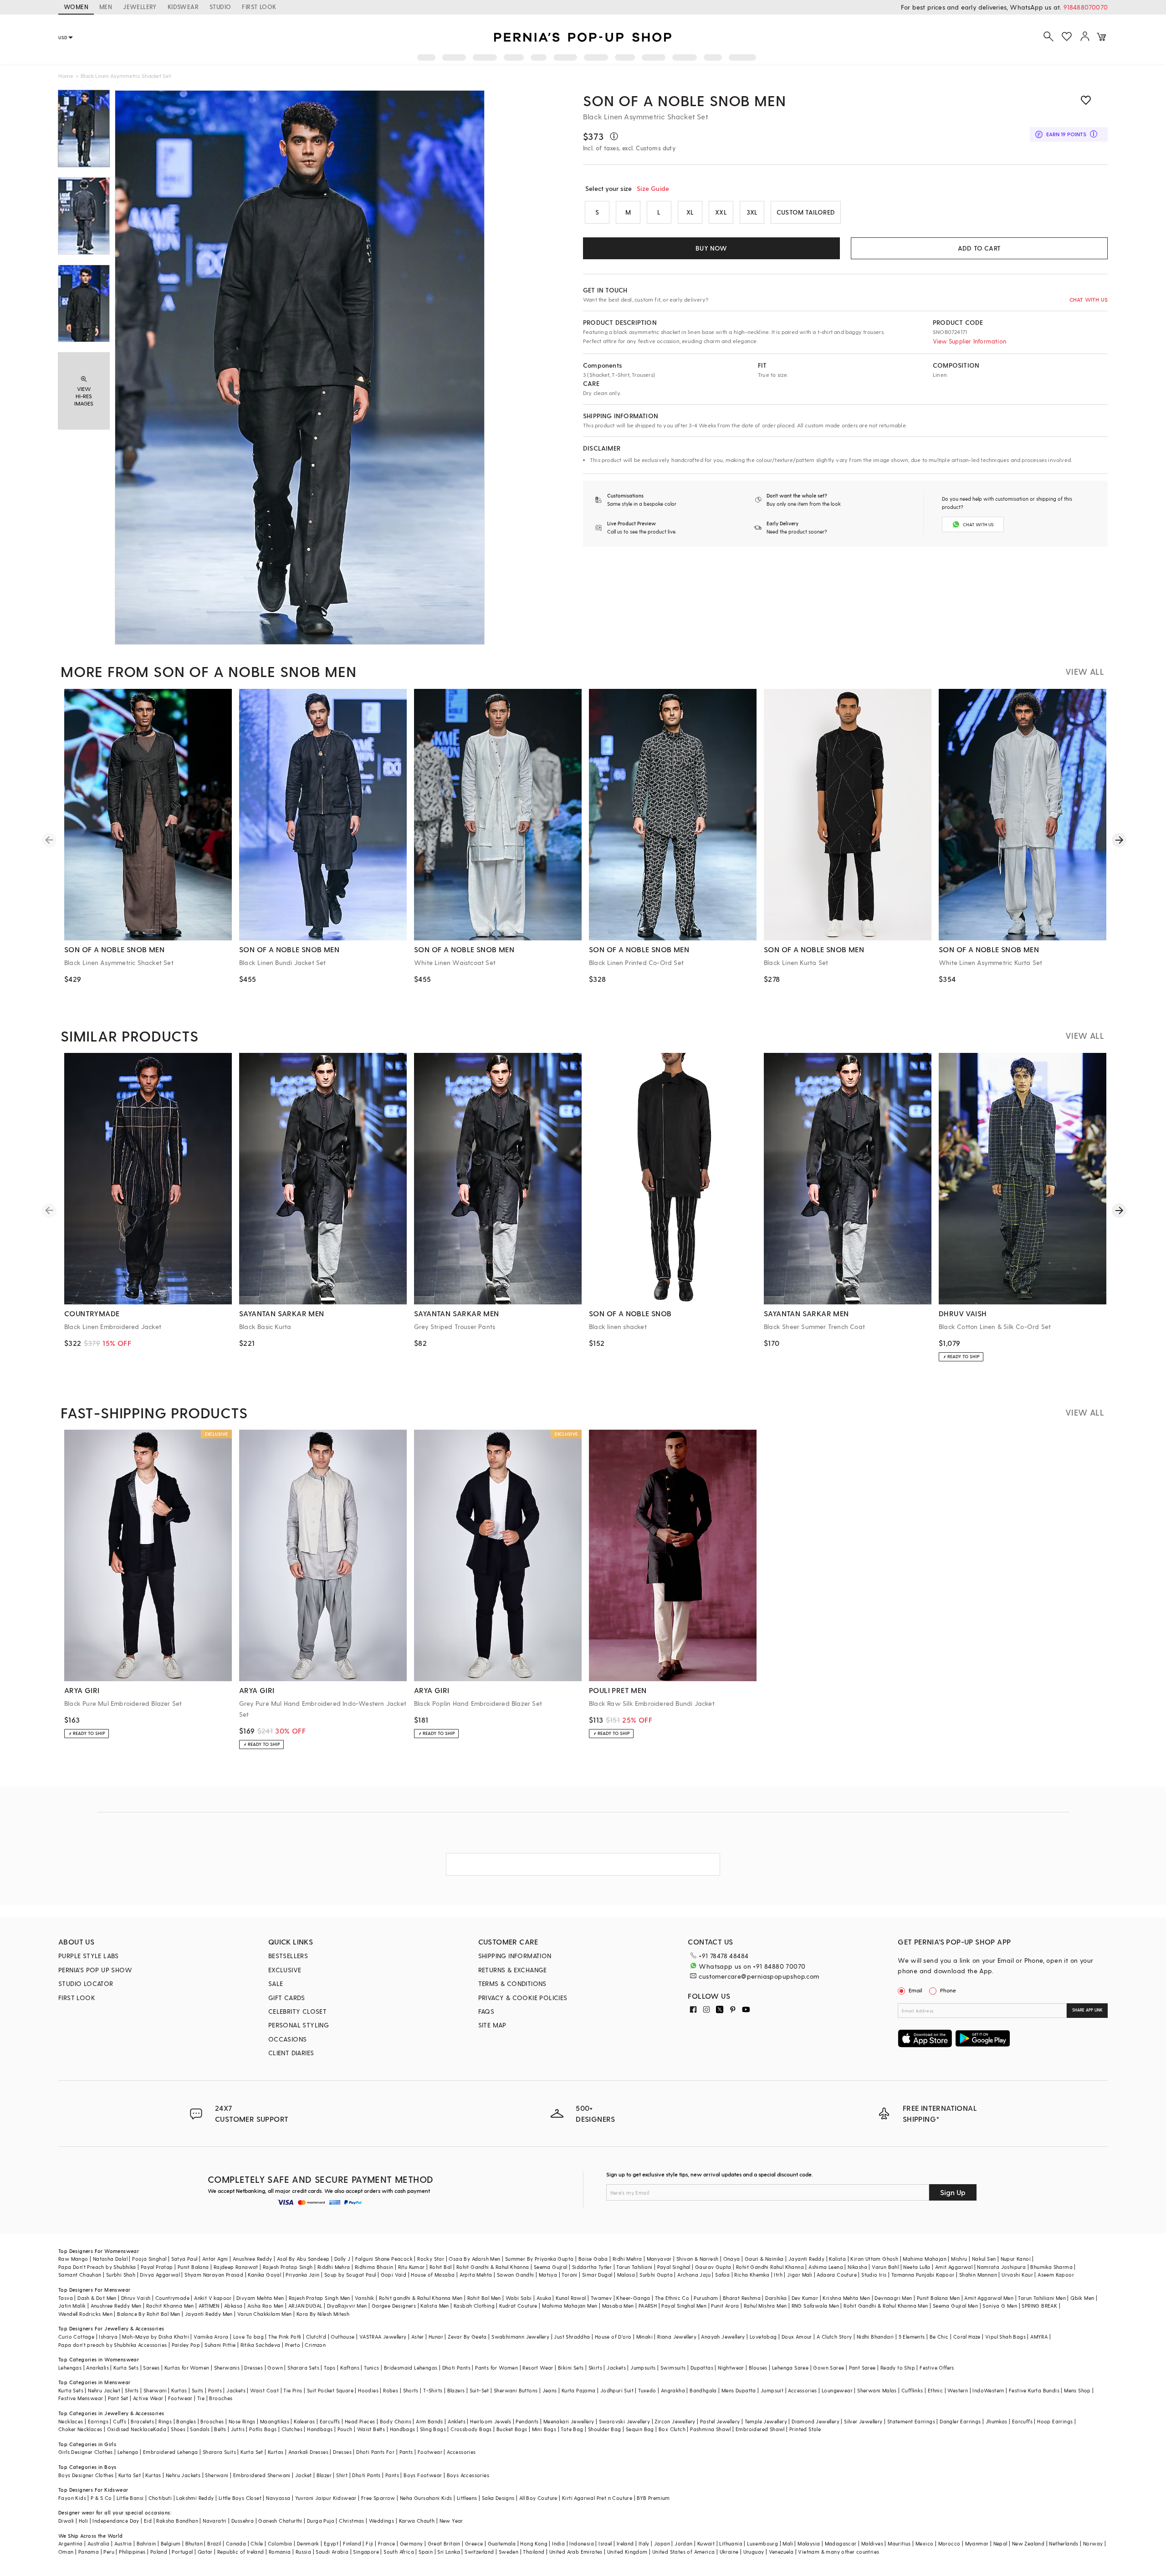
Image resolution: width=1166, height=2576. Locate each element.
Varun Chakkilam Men (265, 2314)
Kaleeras (304, 2421)
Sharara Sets (303, 2368)
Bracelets (142, 2421)
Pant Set (118, 2398)
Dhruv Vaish (136, 2298)
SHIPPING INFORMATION (515, 1956)
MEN (106, 7)
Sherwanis (227, 2368)
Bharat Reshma (742, 2298)
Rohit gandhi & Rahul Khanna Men (421, 2298)
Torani (569, 2275)
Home (66, 76)
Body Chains (396, 2421)
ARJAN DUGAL (305, 2306)
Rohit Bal (441, 2267)
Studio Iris (874, 2275)
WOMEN (76, 7)
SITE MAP (492, 2025)
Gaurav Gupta (713, 2267)
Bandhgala (703, 2390)
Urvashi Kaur (1017, 2275)
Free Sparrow (378, 2498)
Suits (198, 2390)
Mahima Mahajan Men (570, 2306)
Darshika (776, 2298)
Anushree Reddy (253, 2259)
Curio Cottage (76, 2337)
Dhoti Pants (456, 2368)
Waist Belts (371, 2429)
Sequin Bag (640, 2429)
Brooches (221, 2398)
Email (915, 1990)
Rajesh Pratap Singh (288, 2267)
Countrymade (172, 2298)
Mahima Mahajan (925, 2259)
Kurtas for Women (187, 2368)
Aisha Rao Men (266, 2306)
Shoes (178, 2429)
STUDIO (220, 7)
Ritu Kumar (412, 2267)
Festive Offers (937, 2368)
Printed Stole (805, 2429)
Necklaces (71, 2421)
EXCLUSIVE (285, 1970)
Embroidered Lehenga (171, 2452)
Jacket (303, 2475)
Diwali (66, 2521)
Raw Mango (73, 2259)
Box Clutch (672, 2429)
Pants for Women (496, 2368)
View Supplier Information (969, 341)
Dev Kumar (805, 2298)
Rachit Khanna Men (170, 2306)
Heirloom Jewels (491, 2421)
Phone (948, 1990)
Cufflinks (912, 2390)
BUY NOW (711, 248)
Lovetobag (763, 2337)
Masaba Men (618, 2306)
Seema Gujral (551, 2267)
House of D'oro (613, 2337)
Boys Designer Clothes (86, 2475)
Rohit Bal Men (484, 2298)
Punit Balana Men (938, 2298)
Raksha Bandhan (177, 2521)
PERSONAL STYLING (299, 2025)
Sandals (200, 2429)
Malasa (626, 2275)
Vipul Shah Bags (1005, 2337)
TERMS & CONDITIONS (512, 1983)
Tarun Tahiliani (634, 2267)
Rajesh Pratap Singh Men (320, 2298)
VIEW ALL (1085, 671)
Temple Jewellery (766, 2421)
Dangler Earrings (960, 2421)
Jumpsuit (772, 2390)
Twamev (601, 2298)
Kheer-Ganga (633, 2298)
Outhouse (343, 2337)
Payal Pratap (157, 2267)
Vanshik (365, 2298)
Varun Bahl (885, 2267)
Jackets (616, 2368)
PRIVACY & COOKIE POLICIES (523, 1998)
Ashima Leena (826, 2267)
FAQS (486, 2011)
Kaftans (350, 2368)
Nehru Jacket (104, 2390)
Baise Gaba (593, 2259)
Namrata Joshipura (1001, 2267)
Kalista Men (435, 2306)
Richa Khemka (752, 2275)
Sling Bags (433, 2429)
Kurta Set (252, 2452)
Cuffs (120, 2421)
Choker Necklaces (80, 2429)
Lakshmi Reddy (195, 2498)
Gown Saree (828, 2368)
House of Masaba (433, 2275)
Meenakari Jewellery (569, 2421)
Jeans (550, 2390)
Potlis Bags (263, 2429)
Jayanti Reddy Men (209, 2314)
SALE (276, 1983)
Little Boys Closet (240, 2498)
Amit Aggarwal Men (989, 2298)
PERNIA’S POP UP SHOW (95, 1970)
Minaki (644, 2337)
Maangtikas (275, 2421)
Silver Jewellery (863, 2421)
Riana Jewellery (677, 2337)
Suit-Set (479, 2390)
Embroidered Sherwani (262, 2475)
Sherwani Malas (877, 2390)
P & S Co (101, 2498)
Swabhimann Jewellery (520, 2337)
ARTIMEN (209, 2306)
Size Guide (653, 188)
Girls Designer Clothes (86, 2452)
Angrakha (673, 2390)
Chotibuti (160, 2498)
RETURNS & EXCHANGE (513, 1970)
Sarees (151, 2368)
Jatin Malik (72, 2306)
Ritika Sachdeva (261, 2345)
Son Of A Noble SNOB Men (684, 100)
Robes (391, 2390)
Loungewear (837, 2390)
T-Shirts (433, 2390)
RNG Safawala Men (815, 2306)
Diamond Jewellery (816, 2421)
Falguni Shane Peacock (384, 2259)
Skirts (595, 2368)
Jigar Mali (800, 2275)
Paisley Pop (186, 2345)
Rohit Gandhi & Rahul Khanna (493, 2267)
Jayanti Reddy (806, 2259)
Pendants (527, 2421)
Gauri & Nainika (764, 2259)
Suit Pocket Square (330, 2390)
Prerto (293, 2345)
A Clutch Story (834, 2337)
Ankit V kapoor (213, 2298)
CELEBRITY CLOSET (297, 2011)
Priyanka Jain (302, 2275)
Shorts (411, 2390)
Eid (148, 2521)
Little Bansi (130, 2498)
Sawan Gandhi (516, 2275)
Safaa (722, 2275)
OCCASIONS (288, 2039)
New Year (451, 2521)
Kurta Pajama (579, 2390)
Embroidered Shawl (760, 2429)
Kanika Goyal (264, 2275)
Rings (165, 2421)
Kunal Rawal (571, 2298)
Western (958, 2390)
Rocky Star (431, 2259)
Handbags (320, 2429)
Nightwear (731, 2368)
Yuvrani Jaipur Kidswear (326, 2498)
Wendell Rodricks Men (85, 2314)
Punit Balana (193, 2267)
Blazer (324, 2475)
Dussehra (243, 2521)
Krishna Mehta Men (846, 2298)
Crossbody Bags (471, 2429)
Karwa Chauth (417, 2521)
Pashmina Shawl (711, 2429)
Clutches (292, 2429)
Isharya (108, 2337)
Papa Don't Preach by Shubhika (97, 2267)
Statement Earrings (911, 2421)
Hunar (436, 2337)
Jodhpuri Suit (617, 2390)
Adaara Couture (837, 2275)
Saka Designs (498, 2498)
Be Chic (939, 2337)
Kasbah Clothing (474, 2306)
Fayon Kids (72, 2498)
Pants (215, 2390)
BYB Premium (653, 2498)
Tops (330, 2368)
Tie (201, 2398)
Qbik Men (1082, 2298)
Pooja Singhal (149, 2259)
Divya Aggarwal (160, 2275)
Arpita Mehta (476, 2275)
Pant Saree (862, 2368)
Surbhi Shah (121, 2275)
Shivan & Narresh (697, 2259)
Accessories (802, 2390)
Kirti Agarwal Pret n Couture (597, 2498)
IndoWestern (988, 2390)
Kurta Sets (126, 2368)
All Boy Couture (538, 2498)
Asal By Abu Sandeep (303, 2259)
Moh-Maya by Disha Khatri (156, 2337)
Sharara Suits (219, 2452)
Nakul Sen (984, 2259)
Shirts (132, 2390)
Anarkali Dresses (308, 2452)
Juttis (238, 2429)
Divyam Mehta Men (260, 2298)
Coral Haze (967, 2337)
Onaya (732, 2259)
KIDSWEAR (183, 7)
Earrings (98, 2421)
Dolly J (343, 2259)
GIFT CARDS (287, 1998)
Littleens (467, 2498)
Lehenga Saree (790, 2368)
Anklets (457, 2421)
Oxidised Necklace (130, 2429)
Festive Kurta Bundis (1034, 2390)
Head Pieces (360, 2421)
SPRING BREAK (1039, 2306)
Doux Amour (797, 2337)
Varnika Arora (211, 2337)
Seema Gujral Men (955, 2306)
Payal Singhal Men (684, 2306)
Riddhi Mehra (334, 2267)
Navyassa (278, 2498)
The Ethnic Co (672, 2298)
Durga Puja (321, 2521)
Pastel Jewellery (720, 2421)
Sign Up (953, 2192)
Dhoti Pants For (375, 2452)
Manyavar (659, 2259)
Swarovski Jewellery (625, 2421)
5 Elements (912, 2337)
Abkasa (233, 2306)
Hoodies (368, 2390)
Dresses (253, 2368)
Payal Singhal (674, 2267)
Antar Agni (215, 2259)
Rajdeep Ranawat (236, 2267)
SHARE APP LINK (1087, 2010)
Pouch (345, 2429)
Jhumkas (997, 2421)
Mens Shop (1077, 2390)
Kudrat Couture (518, 2306)
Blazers (456, 2390)
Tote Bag (572, 2429)
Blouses (758, 2368)
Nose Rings (242, 2421)
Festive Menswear (81, 2398)
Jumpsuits (643, 2368)
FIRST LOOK (259, 7)
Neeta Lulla (917, 2267)
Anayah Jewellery (723, 2337)
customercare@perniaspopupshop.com (759, 1976)
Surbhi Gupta (656, 2275)
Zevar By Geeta (467, 2337)
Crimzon (315, 2345)
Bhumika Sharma (1051, 2267)
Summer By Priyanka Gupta (540, 2259)
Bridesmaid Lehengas (411, 2368)
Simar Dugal (597, 2275)
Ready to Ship (898, 2368)
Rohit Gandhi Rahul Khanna (770, 2267)
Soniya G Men (1000, 2306)
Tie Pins (293, 2390)
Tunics (371, 2368)
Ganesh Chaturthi (280, 2521)
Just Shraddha (572, 2337)
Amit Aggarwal (954, 2267)
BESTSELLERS (288, 1956)
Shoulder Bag (605, 2429)
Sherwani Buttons (516, 2390)
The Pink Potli (285, 2337)
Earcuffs (330, 2421)
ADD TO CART (979, 248)
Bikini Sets (571, 2368)
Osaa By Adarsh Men (474, 2259)
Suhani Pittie (220, 2345)
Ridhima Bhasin (374, 2267)
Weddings (381, 2521)
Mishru (959, 2259)
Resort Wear (538, 2368)
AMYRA (1039, 2337)
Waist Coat (264, 2390)
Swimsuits (673, 2368)
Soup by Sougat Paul (350, 2275)
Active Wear (148, 2398)
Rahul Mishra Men (765, 2306)
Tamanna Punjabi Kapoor (923, 2275)
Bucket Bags (512, 2429)
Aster (418, 2337)
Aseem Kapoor (1056, 2275)
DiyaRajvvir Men (347, 2306)
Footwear (180, 2398)
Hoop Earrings (1055, 2421)
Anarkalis (97, 2368)
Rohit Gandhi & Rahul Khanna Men (886, 2306)
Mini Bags (544, 2429)
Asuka (544, 2298)
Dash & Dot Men (97, 2298)
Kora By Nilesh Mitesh (323, 2314)
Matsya (548, 2275)
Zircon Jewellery (675, 2421)
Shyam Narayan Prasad (214, 2275)
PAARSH (648, 2306)
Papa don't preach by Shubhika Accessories (113, 2345)
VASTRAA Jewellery (383, 2337)
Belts (220, 2429)
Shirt (342, 2475)
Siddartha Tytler (592, 2267)
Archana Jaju (694, 2275)
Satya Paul (184, 2259)
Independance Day (116, 2521)
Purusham (706, 2298)
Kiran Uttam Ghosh (874, 2259)
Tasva (66, 2298)
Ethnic (935, 2390)
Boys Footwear (423, 2475)
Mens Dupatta (739, 2390)
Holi (84, 2521)
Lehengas (70, 2368)
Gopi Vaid (394, 2275)
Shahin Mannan (978, 2275)
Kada (160, 2429)
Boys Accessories (468, 2475)
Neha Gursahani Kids (426, 2498)
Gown (275, 2368)
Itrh (778, 2275)
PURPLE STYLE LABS (89, 1956)
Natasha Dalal (110, 2259)
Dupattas (702, 2368)
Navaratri (215, 2521)
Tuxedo (647, 2390)
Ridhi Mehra (627, 2259)
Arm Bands (430, 2421)
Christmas (352, 2521)
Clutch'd (316, 2337)
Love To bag (248, 2337)
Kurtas (179, 2390)
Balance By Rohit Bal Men (149, 2314)
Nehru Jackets (183, 2475)
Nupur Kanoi (1016, 2259)
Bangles (186, 2421)
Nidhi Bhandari (875, 2337)
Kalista (837, 2259)
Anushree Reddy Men (116, 2306)
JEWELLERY (140, 7)
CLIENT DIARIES (291, 2053)
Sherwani (155, 2390)
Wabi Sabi (519, 2298)
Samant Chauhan (80, 2275)
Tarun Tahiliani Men (1042, 2298)
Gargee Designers (394, 2306)
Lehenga (128, 2452)
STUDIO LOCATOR (86, 1983)
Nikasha (857, 2267)
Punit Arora (725, 2306)
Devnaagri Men (893, 2298)
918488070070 (1086, 7)
